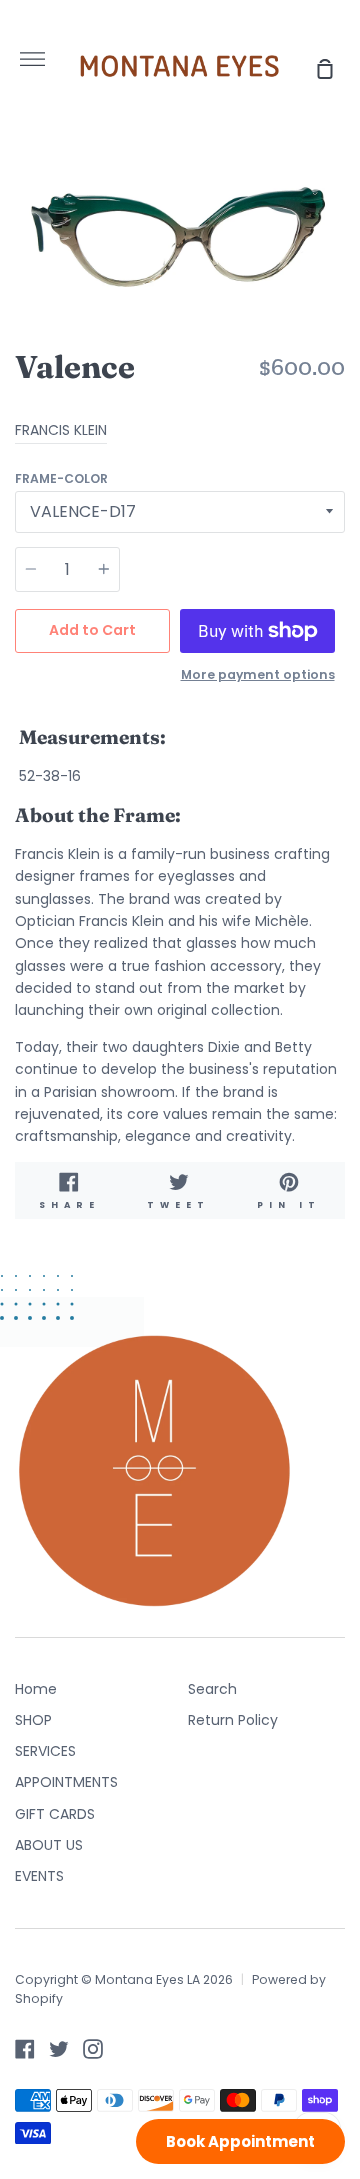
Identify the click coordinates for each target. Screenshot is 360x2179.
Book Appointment (240, 2141)
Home (36, 1689)
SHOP (33, 1720)
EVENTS (39, 1876)
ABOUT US (49, 1845)
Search (212, 1689)
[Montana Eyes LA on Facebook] (25, 2049)
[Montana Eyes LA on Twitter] (59, 2049)
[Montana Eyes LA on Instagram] (93, 2049)
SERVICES (45, 1751)
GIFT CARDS (55, 1814)
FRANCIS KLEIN (61, 430)
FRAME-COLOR (61, 478)
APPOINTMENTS (66, 1782)
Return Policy (233, 1720)
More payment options (258, 674)
